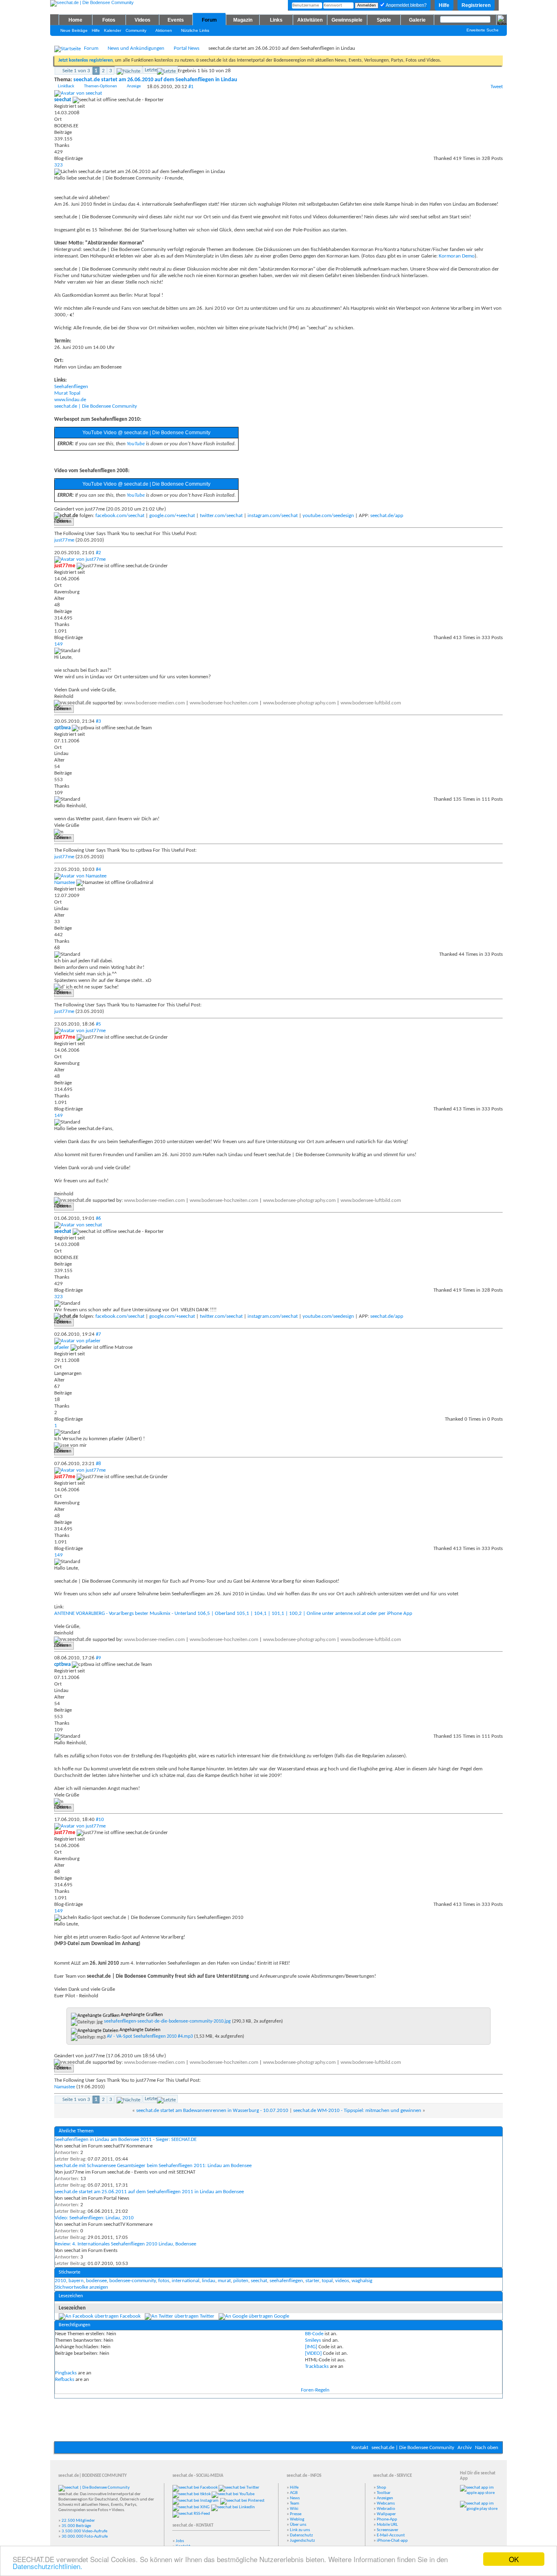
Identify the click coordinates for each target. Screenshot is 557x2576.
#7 (98, 1334)
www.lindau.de (70, 400)
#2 (98, 553)
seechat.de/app (387, 516)
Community (136, 30)
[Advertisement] (278, 2417)
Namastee (65, 2087)
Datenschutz (301, 2535)
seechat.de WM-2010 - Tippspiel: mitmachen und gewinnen (357, 2111)
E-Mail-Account (391, 2535)
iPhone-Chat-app (392, 2541)
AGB (294, 2493)
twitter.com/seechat (221, 516)
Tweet (497, 87)
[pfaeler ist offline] (77, 1341)
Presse (296, 2514)
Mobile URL (387, 2525)
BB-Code (314, 2334)
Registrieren (476, 5)
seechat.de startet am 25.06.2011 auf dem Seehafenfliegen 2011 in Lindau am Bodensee (149, 2192)
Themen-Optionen (101, 86)
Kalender (113, 30)
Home (75, 20)
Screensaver (388, 2530)
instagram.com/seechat (273, 516)
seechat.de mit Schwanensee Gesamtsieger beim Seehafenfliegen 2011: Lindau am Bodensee (153, 2166)
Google (282, 2316)
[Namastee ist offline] (80, 876)
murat (224, 2281)
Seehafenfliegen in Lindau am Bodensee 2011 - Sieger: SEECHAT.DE (126, 2140)
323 (59, 165)
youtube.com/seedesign (328, 516)
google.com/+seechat (172, 516)
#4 (98, 869)
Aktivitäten (310, 20)
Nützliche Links (195, 30)
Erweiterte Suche (483, 30)
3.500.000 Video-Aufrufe (84, 2531)
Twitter (207, 2316)
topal (327, 2281)
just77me (64, 540)
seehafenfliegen (286, 2281)
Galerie (417, 20)
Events (176, 20)
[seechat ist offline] (78, 93)
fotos (164, 2281)
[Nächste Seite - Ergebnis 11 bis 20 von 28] (128, 70)
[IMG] (311, 2347)
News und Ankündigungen (136, 48)
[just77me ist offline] (80, 559)
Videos (143, 20)
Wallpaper (386, 2514)
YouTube (136, 444)
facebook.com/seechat (120, 516)
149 (59, 644)
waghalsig (362, 2281)
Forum (209, 20)
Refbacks (65, 2379)
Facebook (130, 2316)
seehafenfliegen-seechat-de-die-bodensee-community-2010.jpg (167, 2021)
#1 (191, 87)
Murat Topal (67, 393)
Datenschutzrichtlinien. (48, 2566)
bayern (76, 2281)
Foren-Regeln (315, 2390)
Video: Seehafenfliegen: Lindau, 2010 (94, 2218)
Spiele (384, 20)
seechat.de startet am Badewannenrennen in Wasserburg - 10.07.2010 (212, 2111)
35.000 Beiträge (76, 2526)
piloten (241, 2281)
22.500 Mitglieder (78, 2521)
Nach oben (487, 2448)
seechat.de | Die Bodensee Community (96, 406)
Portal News (187, 48)
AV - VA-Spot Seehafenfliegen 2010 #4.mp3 (150, 2036)
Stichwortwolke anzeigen (81, 2287)
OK (514, 2559)
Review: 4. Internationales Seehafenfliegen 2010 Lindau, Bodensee (125, 2244)
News (295, 2498)
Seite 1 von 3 (76, 71)
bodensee (96, 2281)
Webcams (386, 2504)
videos (342, 2281)
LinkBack (66, 86)
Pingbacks (66, 2373)
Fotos (109, 20)
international (186, 2281)
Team (295, 2504)
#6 (98, 1218)
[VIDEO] (313, 2353)
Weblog (297, 2519)
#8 (98, 1464)
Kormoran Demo (457, 256)
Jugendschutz (302, 2541)
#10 (100, 1820)
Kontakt (360, 2448)
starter (312, 2281)
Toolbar (384, 2493)
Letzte (151, 70)
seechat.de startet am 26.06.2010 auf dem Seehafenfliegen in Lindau (155, 80)
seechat (259, 2281)
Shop (381, 2488)
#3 (98, 721)
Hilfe (444, 5)
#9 (98, 1658)
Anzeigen (385, 2498)
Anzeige (134, 86)
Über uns (298, 2525)
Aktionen (164, 30)
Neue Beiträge (74, 30)
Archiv (465, 2448)
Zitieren (64, 522)
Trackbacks (317, 2366)
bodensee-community (133, 2281)
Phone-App (387, 2519)
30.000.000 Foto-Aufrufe (85, 2537)
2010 (60, 2281)
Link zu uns (300, 2530)
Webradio (386, 2509)
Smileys (313, 2340)
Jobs (180, 2541)
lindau (209, 2281)
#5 (98, 1024)
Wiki (294, 2509)
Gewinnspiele (347, 20)
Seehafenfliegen (71, 387)
